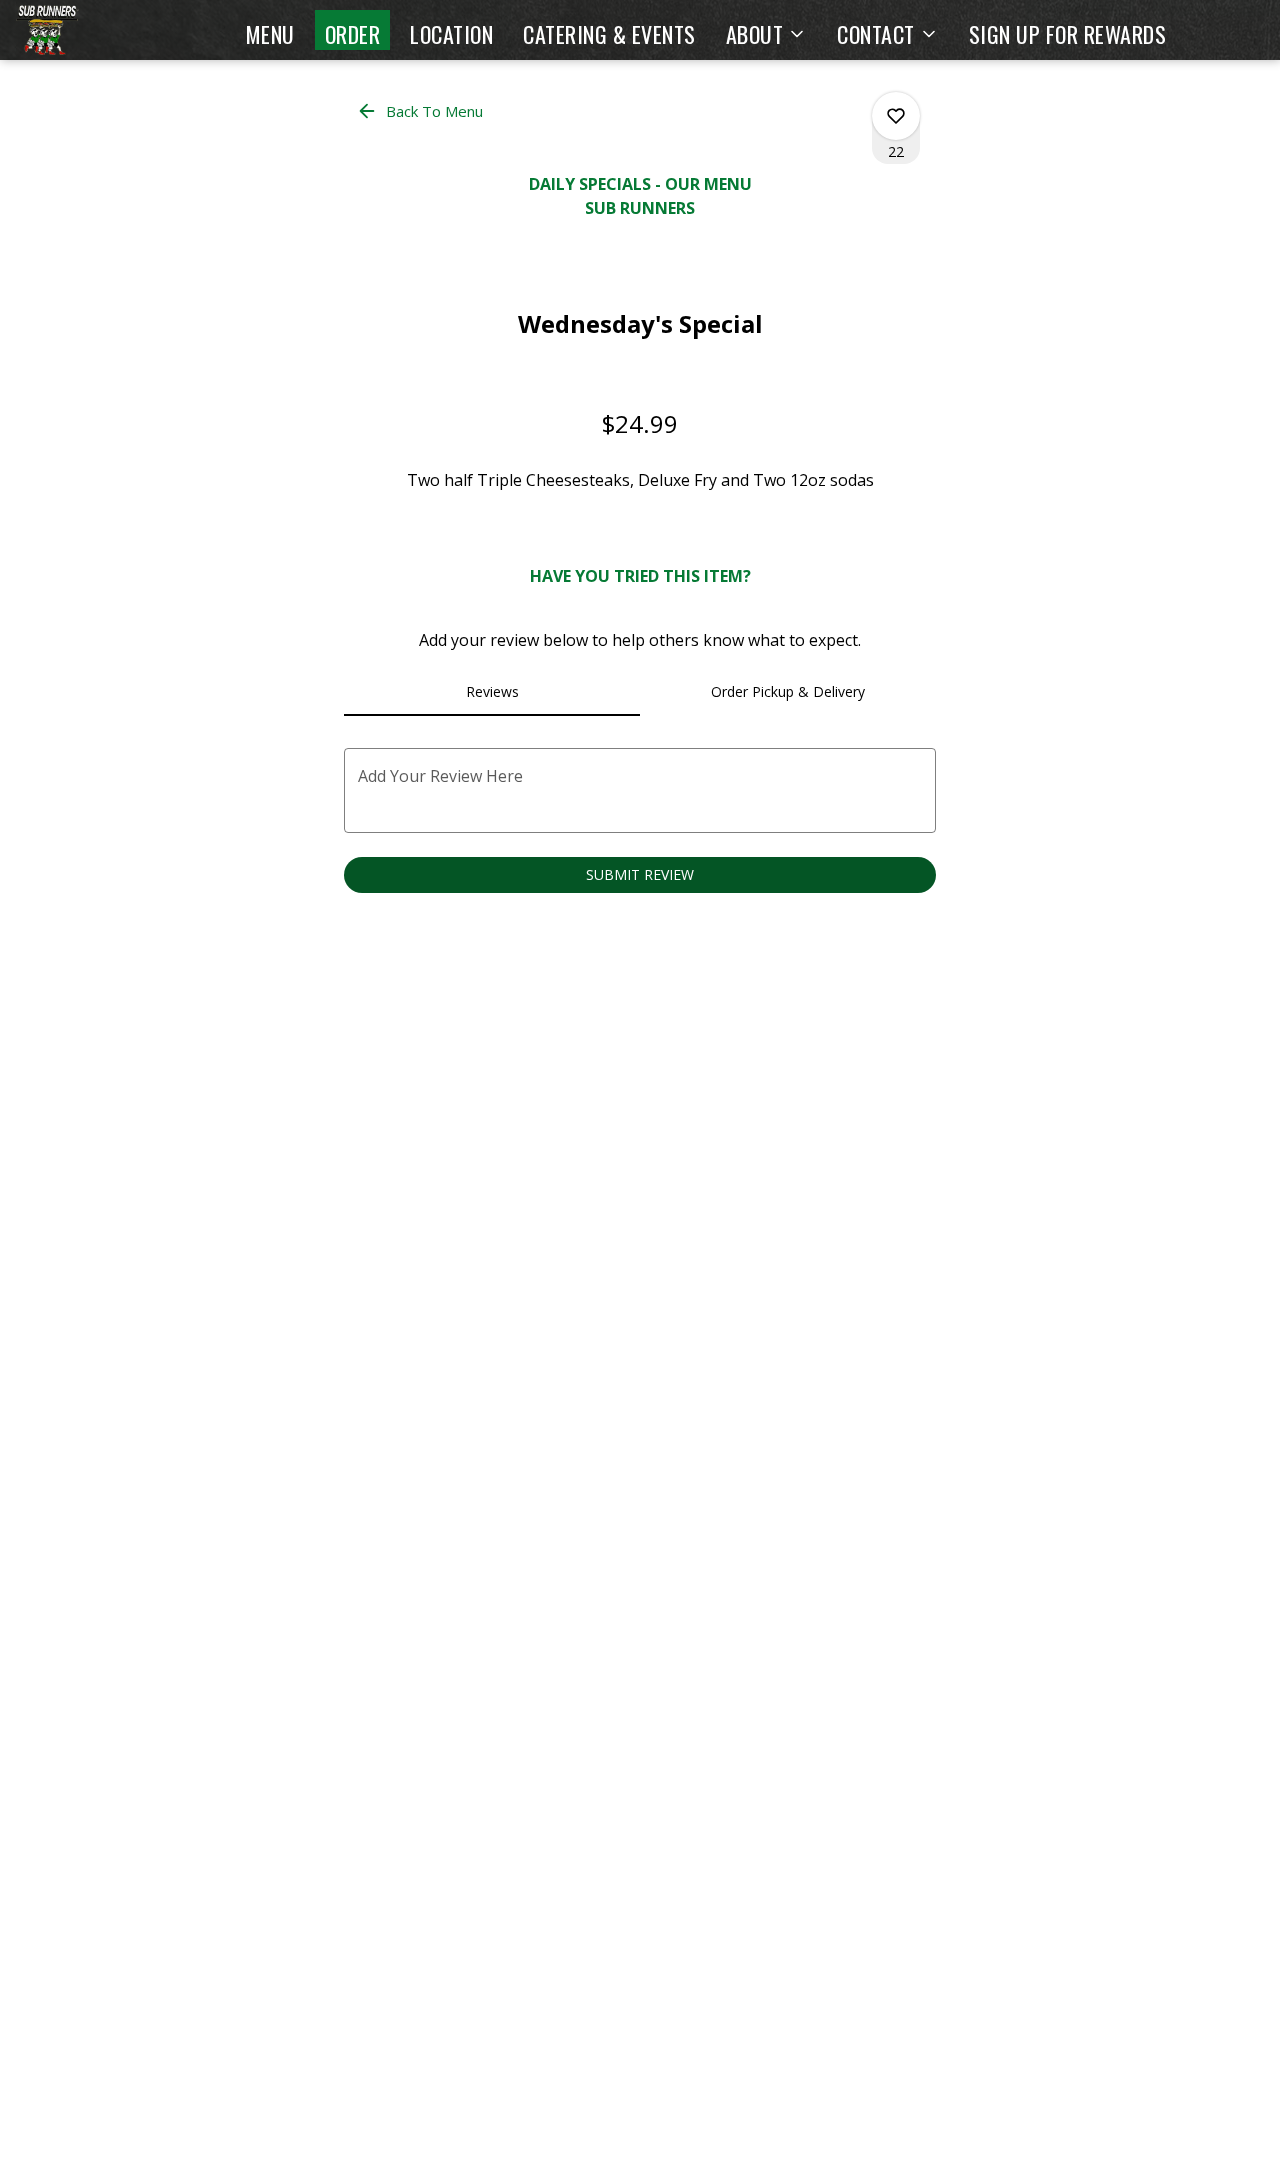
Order (353, 34)
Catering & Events (609, 34)
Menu (270, 34)
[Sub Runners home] (106, 30)
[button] (767, 30)
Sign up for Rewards (1068, 34)
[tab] (492, 692)
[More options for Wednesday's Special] (896, 116)
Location (451, 34)
